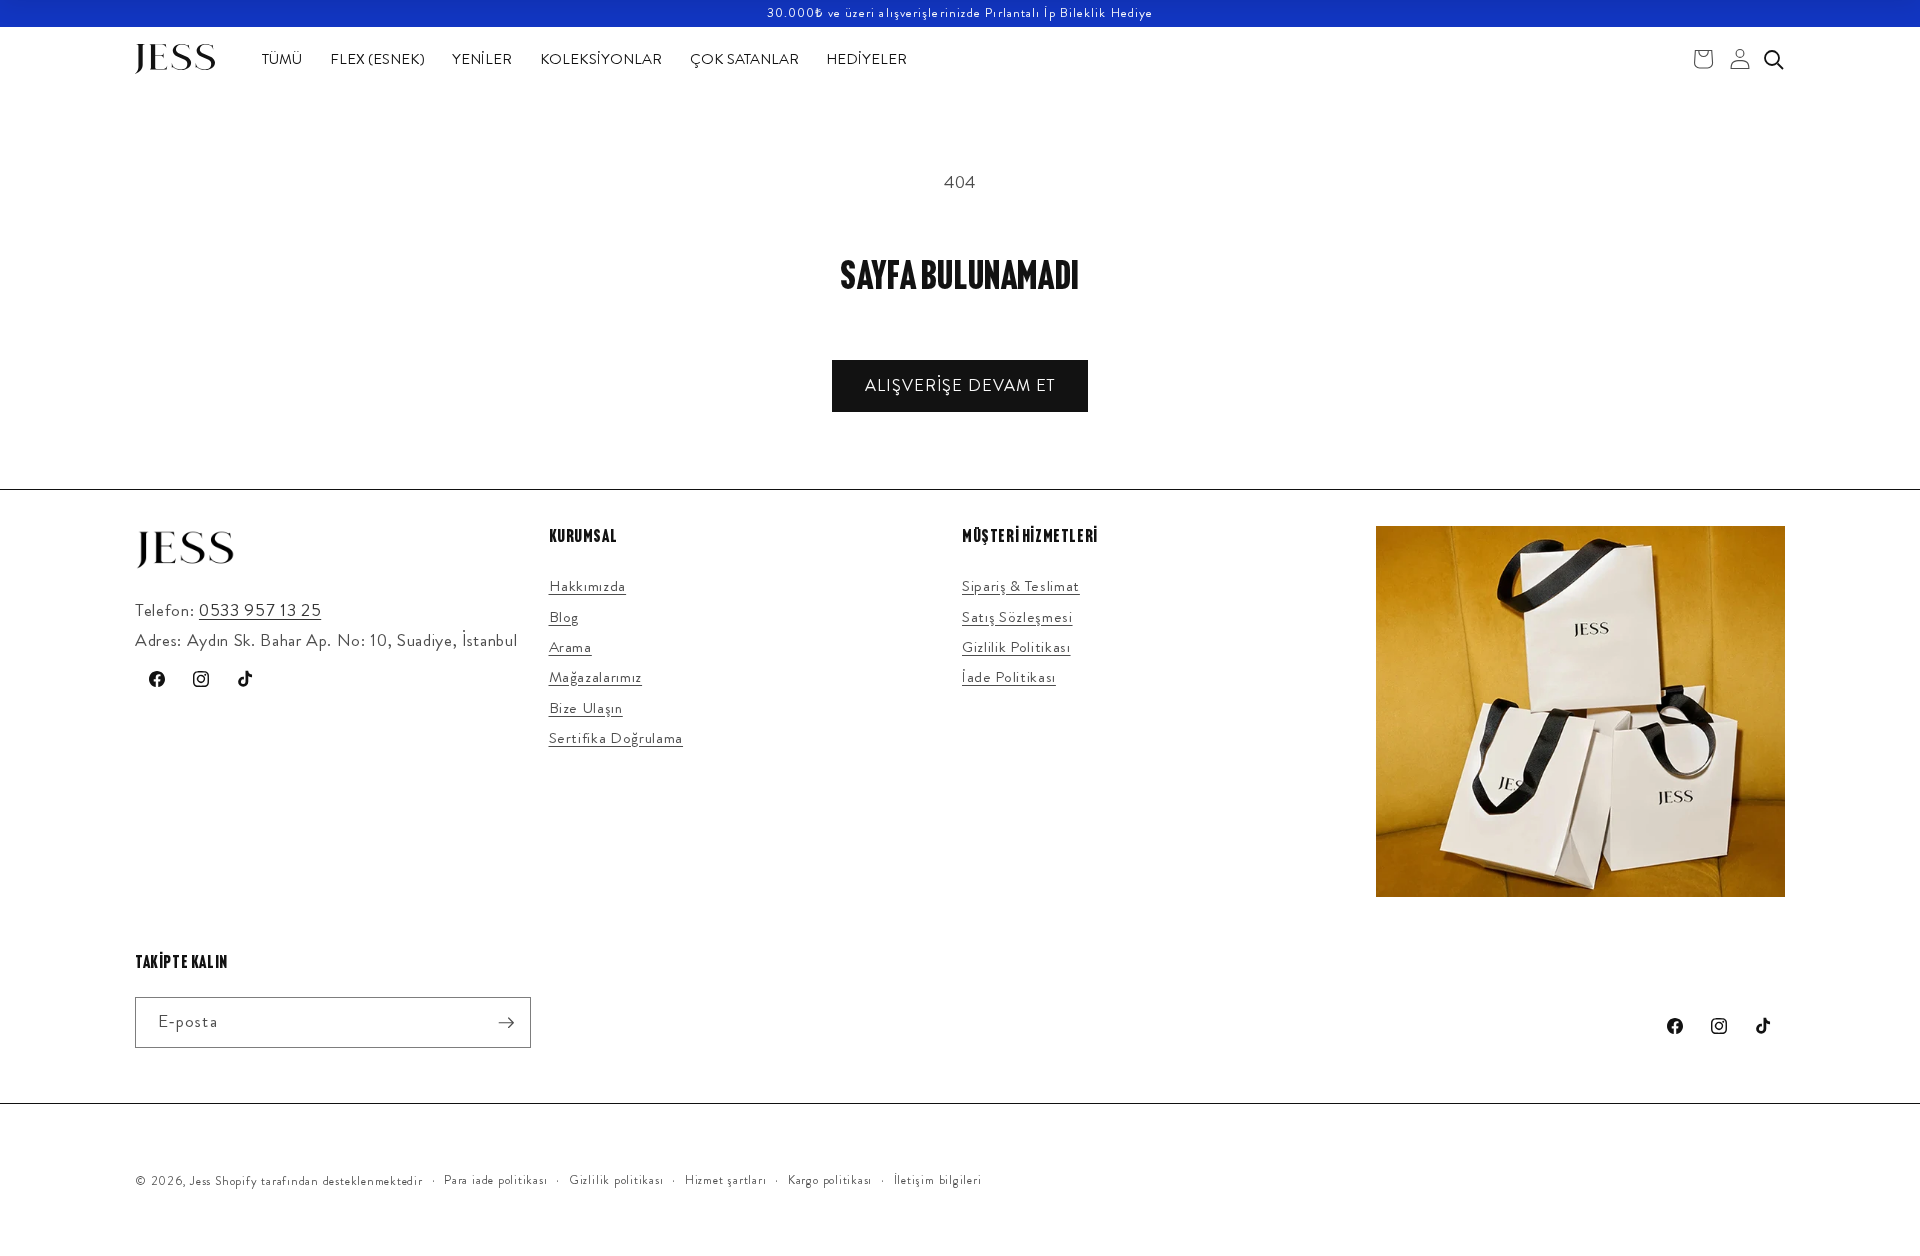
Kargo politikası (830, 1180)
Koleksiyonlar (601, 59)
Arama (570, 647)
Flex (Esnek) (377, 59)
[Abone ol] (506, 1023)
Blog (564, 617)
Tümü (282, 59)
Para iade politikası (495, 1180)
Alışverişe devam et (960, 385)
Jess (200, 1181)
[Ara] (1773, 59)
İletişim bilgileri (938, 1180)
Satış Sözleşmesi (1017, 617)
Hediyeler (866, 59)
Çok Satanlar (744, 59)
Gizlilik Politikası (1016, 647)
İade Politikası (1009, 677)
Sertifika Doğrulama (616, 738)
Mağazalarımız (596, 677)
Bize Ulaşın (586, 708)
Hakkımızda (588, 586)
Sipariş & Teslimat (1021, 586)
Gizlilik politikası (616, 1180)
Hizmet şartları (726, 1180)
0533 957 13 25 (260, 610)
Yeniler (482, 59)
